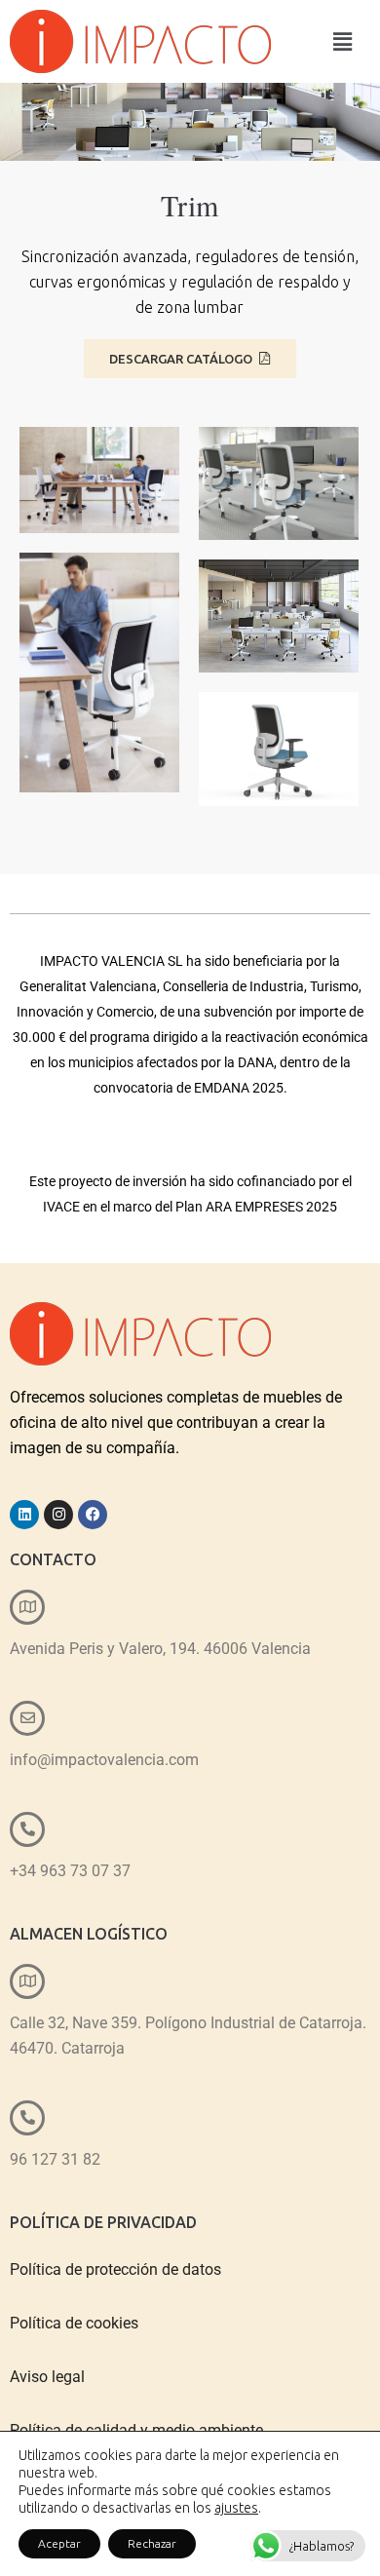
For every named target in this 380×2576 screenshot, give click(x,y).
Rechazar (152, 2543)
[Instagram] (58, 1515)
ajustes (236, 2508)
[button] (342, 41)
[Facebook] (93, 1515)
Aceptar (59, 2543)
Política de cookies (74, 2323)
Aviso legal (47, 2377)
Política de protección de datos (115, 2269)
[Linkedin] (24, 1515)
